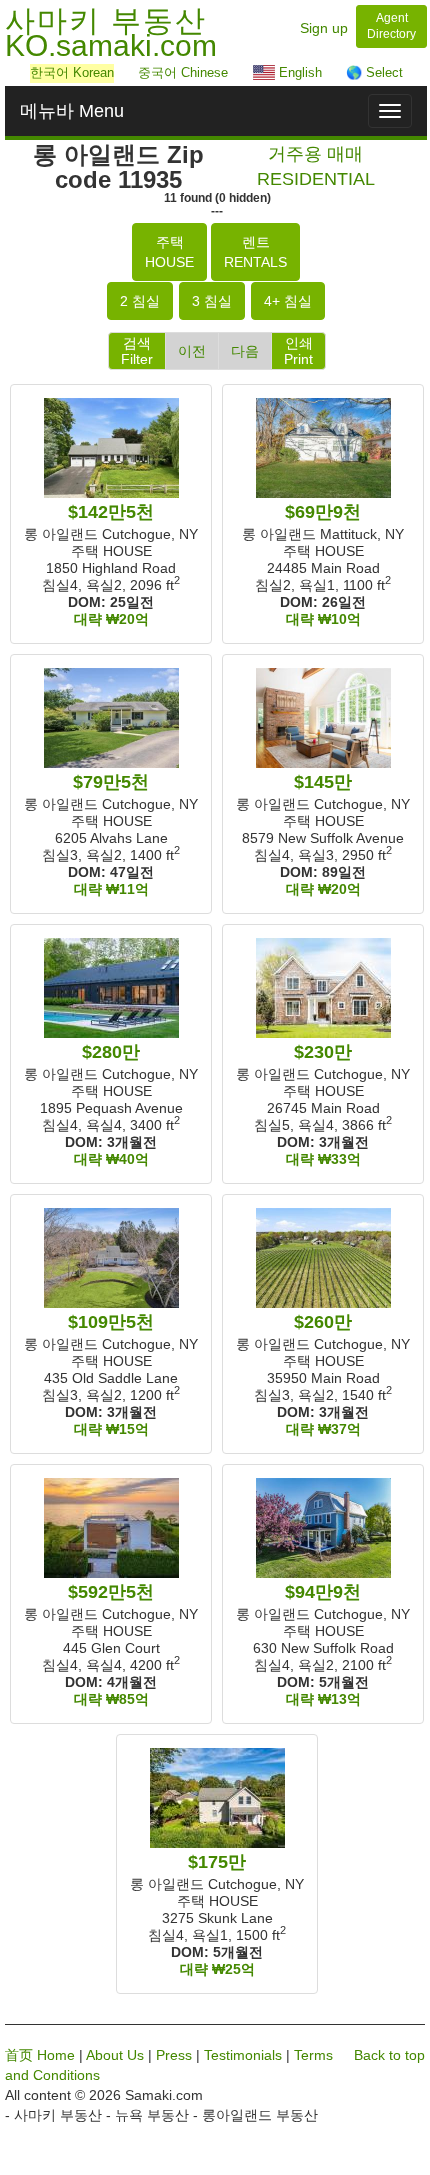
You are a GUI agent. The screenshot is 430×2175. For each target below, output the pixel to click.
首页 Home (40, 2055)
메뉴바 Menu (72, 111)
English (298, 72)
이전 (192, 351)
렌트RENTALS (255, 252)
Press (174, 2055)
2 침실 (140, 301)
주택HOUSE (169, 252)
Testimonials (243, 2055)
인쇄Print (298, 351)
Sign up (324, 28)
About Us (115, 2055)
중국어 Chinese (183, 72)
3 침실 (212, 301)
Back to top (389, 2055)
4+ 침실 (288, 301)
